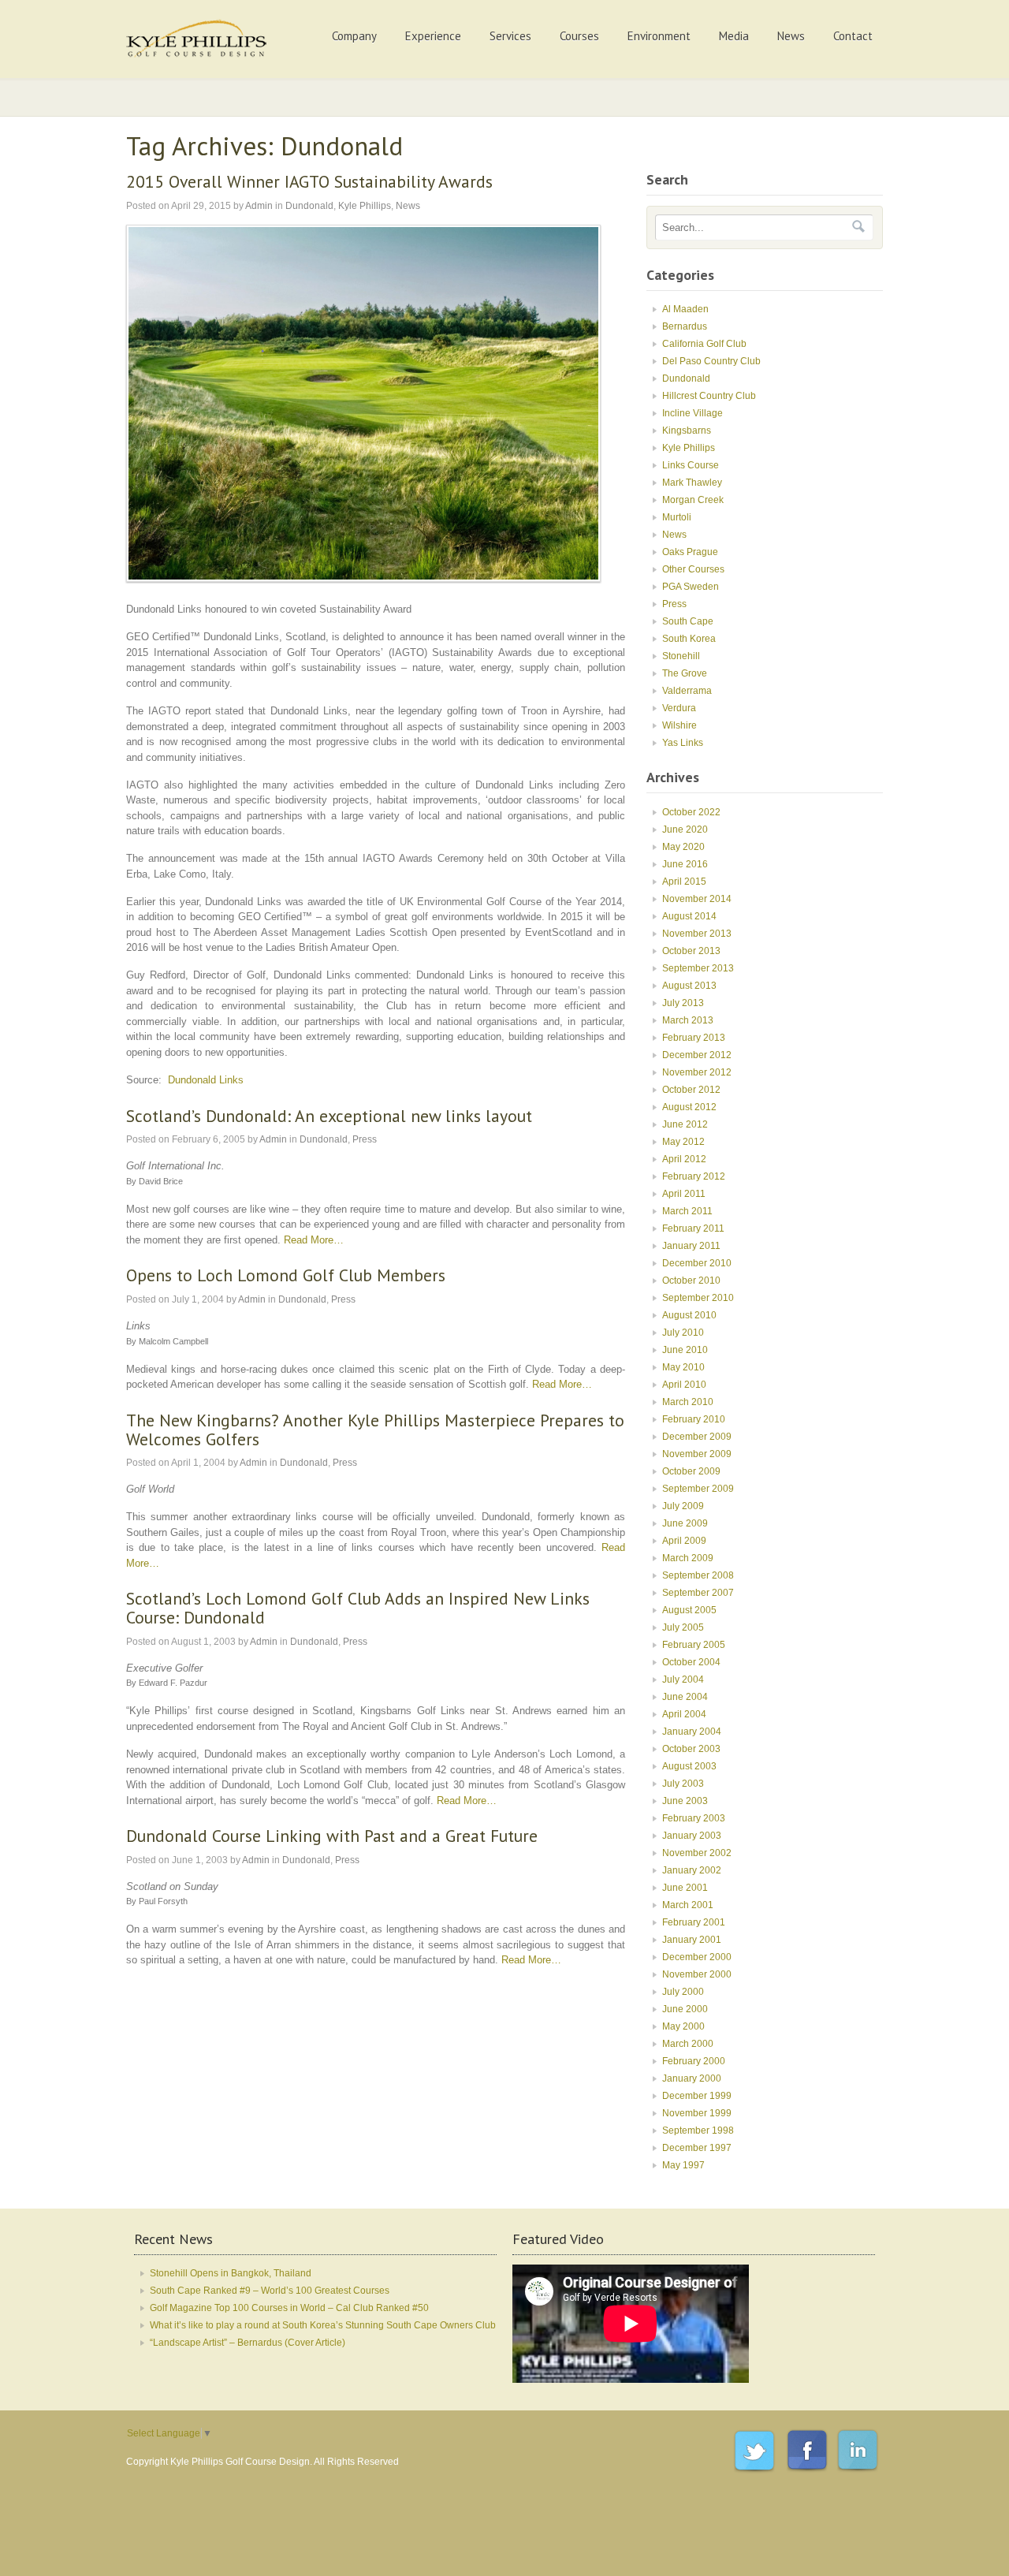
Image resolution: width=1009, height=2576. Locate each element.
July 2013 (683, 1003)
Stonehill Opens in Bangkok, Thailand (231, 2273)
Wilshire (679, 725)
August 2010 (689, 1315)
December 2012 (697, 1055)
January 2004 (692, 1732)
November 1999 (697, 2113)
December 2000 (697, 1957)
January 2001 (692, 1940)
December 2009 (697, 1437)
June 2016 (685, 864)
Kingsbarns (687, 431)
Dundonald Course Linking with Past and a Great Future (332, 1836)
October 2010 (691, 1281)
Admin (259, 206)
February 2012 (694, 1176)
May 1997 (683, 2165)
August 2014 (689, 916)
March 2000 (688, 2044)
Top (972, 2539)
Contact (853, 36)
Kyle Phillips (365, 206)
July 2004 (683, 1679)
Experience (433, 36)
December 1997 (697, 2148)
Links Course (691, 465)
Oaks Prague (690, 552)
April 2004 (684, 1714)
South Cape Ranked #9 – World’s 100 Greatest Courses (270, 2291)
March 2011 (687, 1211)
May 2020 (683, 847)
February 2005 (694, 1645)
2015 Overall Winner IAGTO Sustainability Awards (309, 181)
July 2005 (683, 1627)
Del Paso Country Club (711, 361)
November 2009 (697, 1454)
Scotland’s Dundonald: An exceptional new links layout (329, 1116)
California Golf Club (704, 344)
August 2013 (689, 986)
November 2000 (697, 1974)
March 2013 (688, 1020)
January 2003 (692, 1836)
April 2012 (684, 1159)
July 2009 (683, 1506)
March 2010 (688, 1402)
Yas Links (683, 743)
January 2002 (692, 1870)
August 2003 (689, 1766)
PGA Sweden (691, 587)
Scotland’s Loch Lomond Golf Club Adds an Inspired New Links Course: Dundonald (358, 1608)
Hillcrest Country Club (709, 396)
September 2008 (698, 1575)
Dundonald (309, 206)
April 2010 (684, 1385)
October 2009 (691, 1471)
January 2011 (691, 1246)
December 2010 (697, 1263)
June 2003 (685, 1801)
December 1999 (697, 2096)
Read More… (314, 1240)
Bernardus (685, 326)
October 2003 (691, 1749)
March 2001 (688, 1905)
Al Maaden (685, 309)
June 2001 (685, 1888)
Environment (659, 36)
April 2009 (684, 1541)
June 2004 (685, 1697)
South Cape (688, 621)
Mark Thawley (692, 483)
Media (734, 36)
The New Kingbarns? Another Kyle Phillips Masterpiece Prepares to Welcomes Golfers (375, 1430)
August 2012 (689, 1107)
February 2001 (694, 1922)
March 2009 (688, 1558)
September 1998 (698, 2131)
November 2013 (697, 934)
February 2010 (694, 1419)
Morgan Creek (693, 500)
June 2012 (685, 1124)
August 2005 (689, 1610)
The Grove (685, 673)
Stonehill (681, 656)
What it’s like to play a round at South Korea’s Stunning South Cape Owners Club (323, 2325)
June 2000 (685, 2009)
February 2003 (694, 1818)
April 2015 (684, 882)
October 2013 (691, 951)
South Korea (689, 639)
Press (365, 1139)
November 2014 (697, 899)
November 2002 (697, 1853)
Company (354, 36)
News (791, 36)
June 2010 (685, 1350)
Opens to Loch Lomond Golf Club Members (286, 1275)
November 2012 (697, 1072)
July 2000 (683, 1992)
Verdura (679, 708)
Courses (579, 36)
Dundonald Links (206, 1080)
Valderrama (687, 691)
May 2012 (683, 1142)
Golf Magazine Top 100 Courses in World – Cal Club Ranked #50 (289, 2308)
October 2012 (691, 1090)
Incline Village (693, 413)
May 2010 (683, 1367)
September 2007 (698, 1593)
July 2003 (683, 1784)
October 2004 (691, 1662)
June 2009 (685, 1523)
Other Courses (693, 569)
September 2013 (698, 968)
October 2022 (691, 812)
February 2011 (693, 1228)
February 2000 (694, 2061)
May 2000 (683, 2026)
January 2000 (692, 2078)
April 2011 (684, 1194)
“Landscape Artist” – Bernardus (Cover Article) (248, 2343)
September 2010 (698, 1298)
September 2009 (698, 1489)
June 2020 (685, 829)
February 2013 (694, 1038)
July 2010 (683, 1333)
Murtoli (677, 517)
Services (510, 36)
